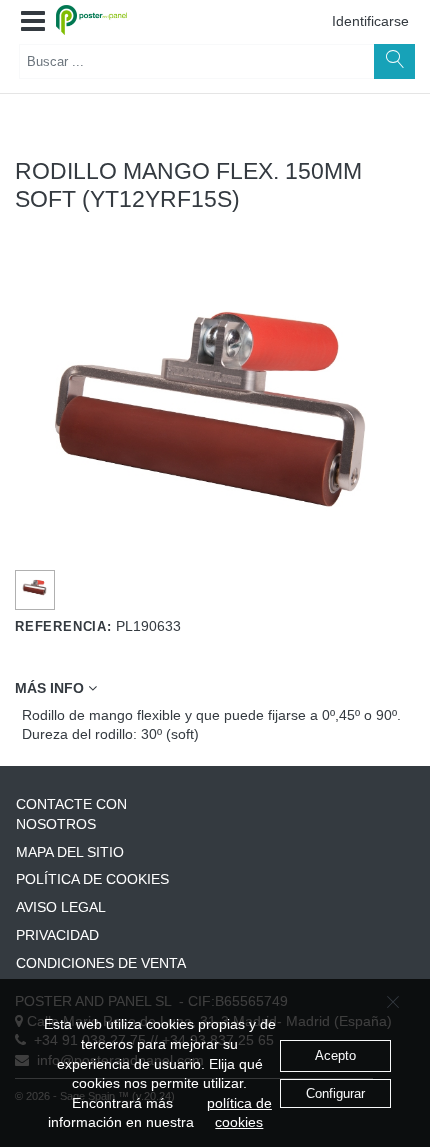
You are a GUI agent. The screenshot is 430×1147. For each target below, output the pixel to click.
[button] (33, 22)
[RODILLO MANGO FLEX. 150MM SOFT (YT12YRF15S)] (35, 587)
